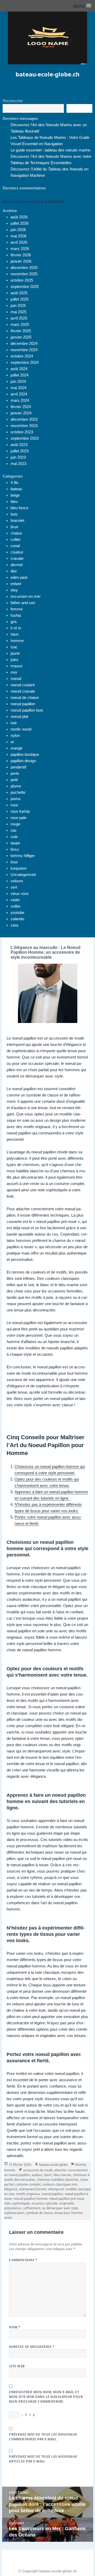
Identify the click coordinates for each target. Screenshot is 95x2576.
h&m (15, 634)
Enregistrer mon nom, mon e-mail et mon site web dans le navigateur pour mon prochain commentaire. (46, 2397)
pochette (18, 792)
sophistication (14, 2213)
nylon (15, 735)
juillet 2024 (20, 375)
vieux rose (20, 893)
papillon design (23, 761)
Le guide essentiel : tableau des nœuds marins (51, 150)
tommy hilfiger (23, 856)
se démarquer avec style (60, 2208)
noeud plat (19, 716)
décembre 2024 (24, 343)
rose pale (18, 818)
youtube (17, 912)
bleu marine (62, 2175)
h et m (16, 628)
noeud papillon (23, 704)
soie (14, 837)
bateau (16, 489)
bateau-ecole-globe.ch (47, 74)
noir (14, 723)
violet (15, 900)
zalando (17, 919)
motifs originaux (28, 2194)
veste (8, 2218)
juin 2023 (18, 457)
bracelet (17, 520)
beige (15, 495)
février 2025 (21, 331)
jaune (15, 653)
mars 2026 (20, 249)
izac (14, 647)
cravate (17, 558)
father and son (23, 603)
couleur (17, 552)
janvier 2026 (21, 261)
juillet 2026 (20, 223)
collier (16, 539)
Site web (17, 2366)
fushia (16, 615)
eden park (19, 577)
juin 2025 (18, 305)
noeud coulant (23, 685)
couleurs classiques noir (60, 2184)
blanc (48, 2175)
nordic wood (21, 729)
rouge (15, 824)
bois (14, 514)
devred (16, 565)
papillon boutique (25, 754)
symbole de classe (39, 2213)
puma (15, 799)
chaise (16, 533)
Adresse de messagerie (32, 2347)
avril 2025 (19, 318)
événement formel (33, 2189)
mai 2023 (18, 464)
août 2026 (19, 217)
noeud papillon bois (27, 710)
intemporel (56, 2189)
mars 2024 (20, 400)
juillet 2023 (20, 451)
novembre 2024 (24, 350)
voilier (16, 906)
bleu (14, 501)
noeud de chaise (25, 697)
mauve (16, 666)
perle (15, 773)
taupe (15, 843)
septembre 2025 (25, 287)
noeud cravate (23, 691)
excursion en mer (26, 596)
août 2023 (19, 445)
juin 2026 (18, 230)
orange (16, 748)
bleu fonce (19, 508)
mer (14, 672)
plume (16, 786)
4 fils (15, 483)
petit (14, 780)
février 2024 (21, 407)
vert (14, 887)
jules (15, 660)
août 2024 (19, 369)
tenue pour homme (68, 2213)
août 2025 (19, 293)
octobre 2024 (22, 356)
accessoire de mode (38, 2170)
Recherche (79, 109)
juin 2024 (18, 381)
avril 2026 (19, 242)
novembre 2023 (24, 426)
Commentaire (23, 2260)
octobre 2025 (22, 280)
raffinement (32, 2208)
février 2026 (21, 255)
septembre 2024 (25, 362)
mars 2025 (20, 324)
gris (14, 622)
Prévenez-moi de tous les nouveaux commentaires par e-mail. (43, 2437)
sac (14, 830)
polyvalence (13, 2208)
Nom (15, 2327)
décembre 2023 (24, 419)
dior (14, 571)
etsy (14, 590)
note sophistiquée (17, 2203)
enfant (16, 584)
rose (14, 805)
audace (37, 2175)
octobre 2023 (22, 432)
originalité (66, 2203)
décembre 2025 (24, 268)
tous (14, 862)
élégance (11, 2189)
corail (15, 546)
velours (17, 881)
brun (14, 527)
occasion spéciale (45, 2203)
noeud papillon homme (31, 2199)
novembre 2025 (24, 274)
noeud (16, 679)
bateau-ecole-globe (53, 2165)
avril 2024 (19, 394)
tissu (15, 849)
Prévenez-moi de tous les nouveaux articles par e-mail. (43, 2459)
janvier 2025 (21, 337)
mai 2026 (18, 236)
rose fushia (20, 811)
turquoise (18, 868)
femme (17, 609)
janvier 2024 (21, 413)
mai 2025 (18, 312)
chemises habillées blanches (58, 2180)
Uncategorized (23, 875)
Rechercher (13, 101)
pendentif (18, 767)
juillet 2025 (20, 299)
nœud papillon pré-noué (67, 2199)
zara (14, 925)
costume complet (28, 2184)
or (12, 742)
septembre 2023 (25, 438)
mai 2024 (18, 388)
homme (17, 641)
